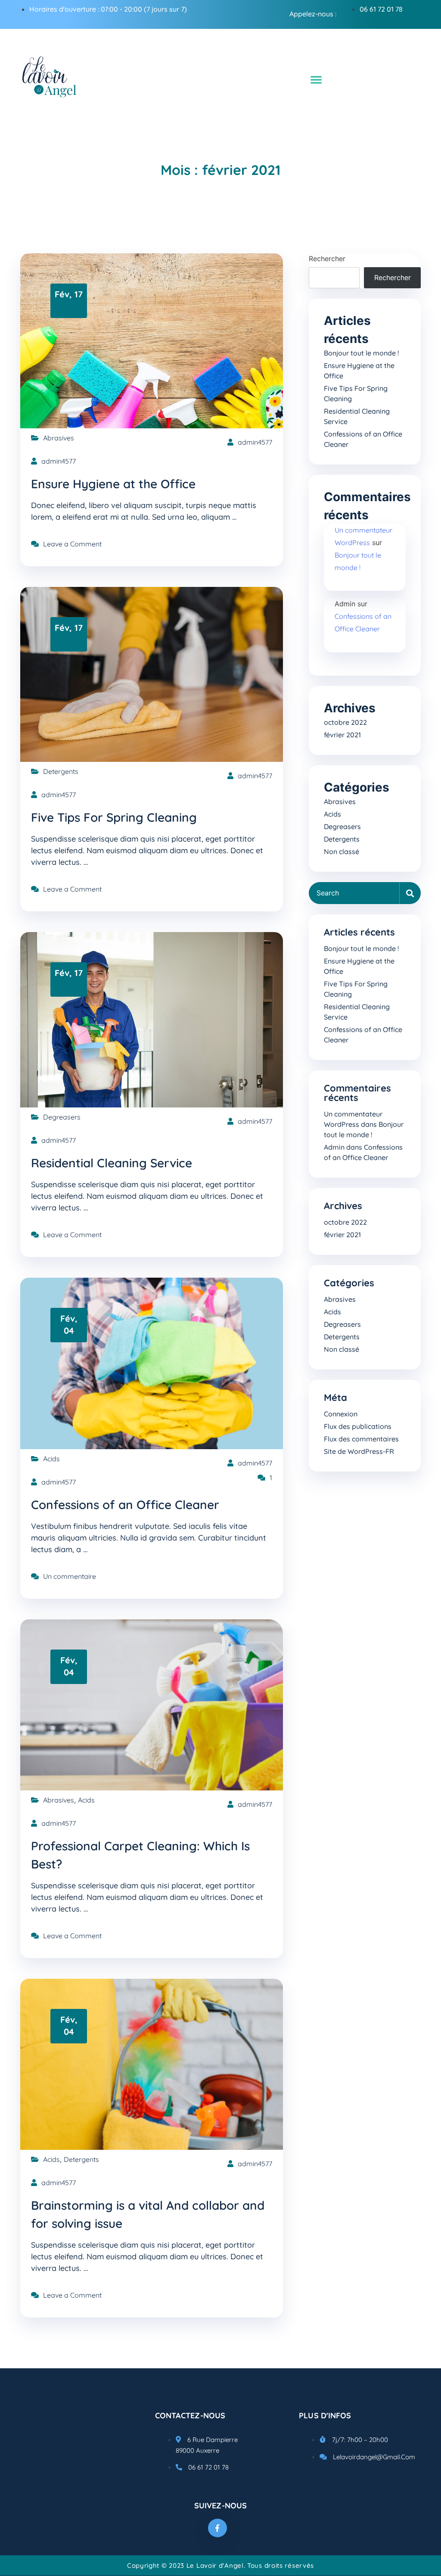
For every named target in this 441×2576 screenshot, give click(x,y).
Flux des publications (358, 1426)
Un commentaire (70, 1576)
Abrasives (59, 438)
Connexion (341, 1414)
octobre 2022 (345, 722)
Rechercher (327, 259)
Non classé (342, 851)
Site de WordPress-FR (359, 1451)
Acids (51, 1459)
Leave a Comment (72, 544)
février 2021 (342, 735)
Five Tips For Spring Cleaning (114, 817)
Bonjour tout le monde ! (361, 353)
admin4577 (255, 442)
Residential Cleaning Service (112, 1163)
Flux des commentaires (361, 1439)
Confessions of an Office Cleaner (125, 1505)
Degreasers (62, 1117)
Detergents (61, 771)
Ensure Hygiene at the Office (113, 484)
